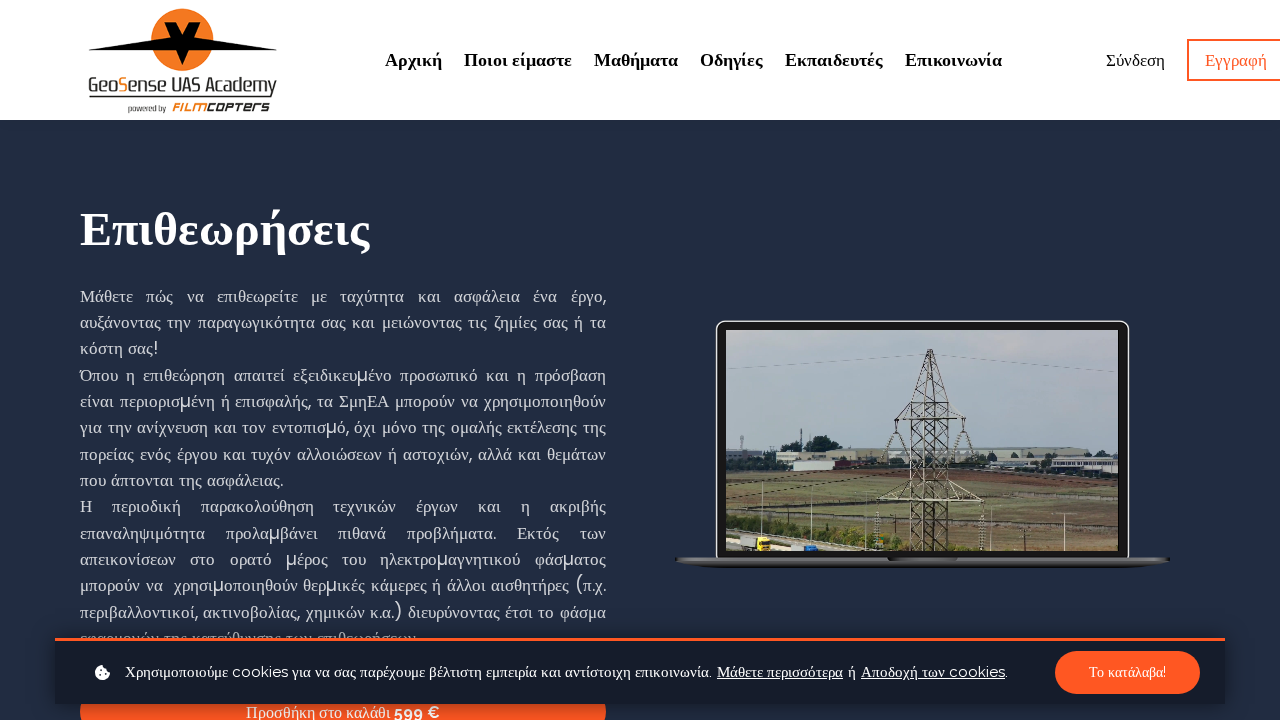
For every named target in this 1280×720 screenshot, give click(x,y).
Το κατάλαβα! (1127, 672)
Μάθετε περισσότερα (780, 672)
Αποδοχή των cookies (933, 672)
